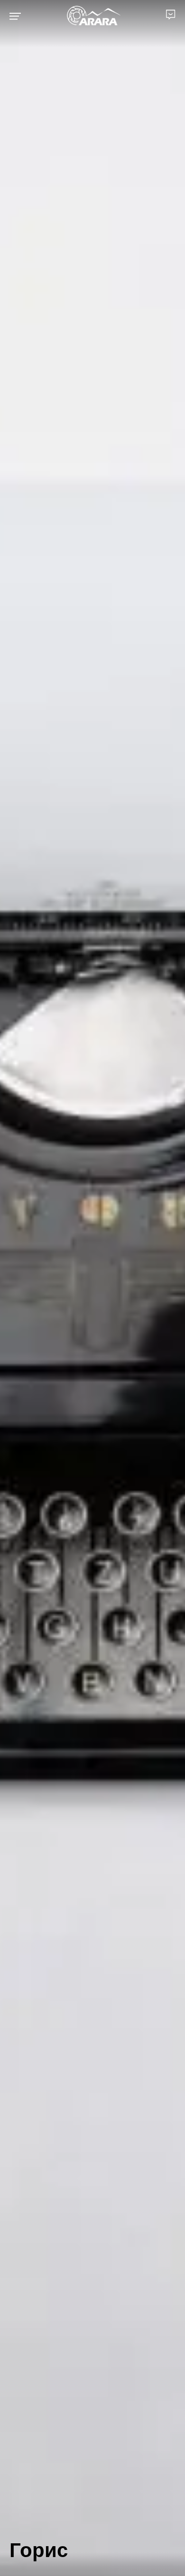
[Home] (94, 16)
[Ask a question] (171, 14)
